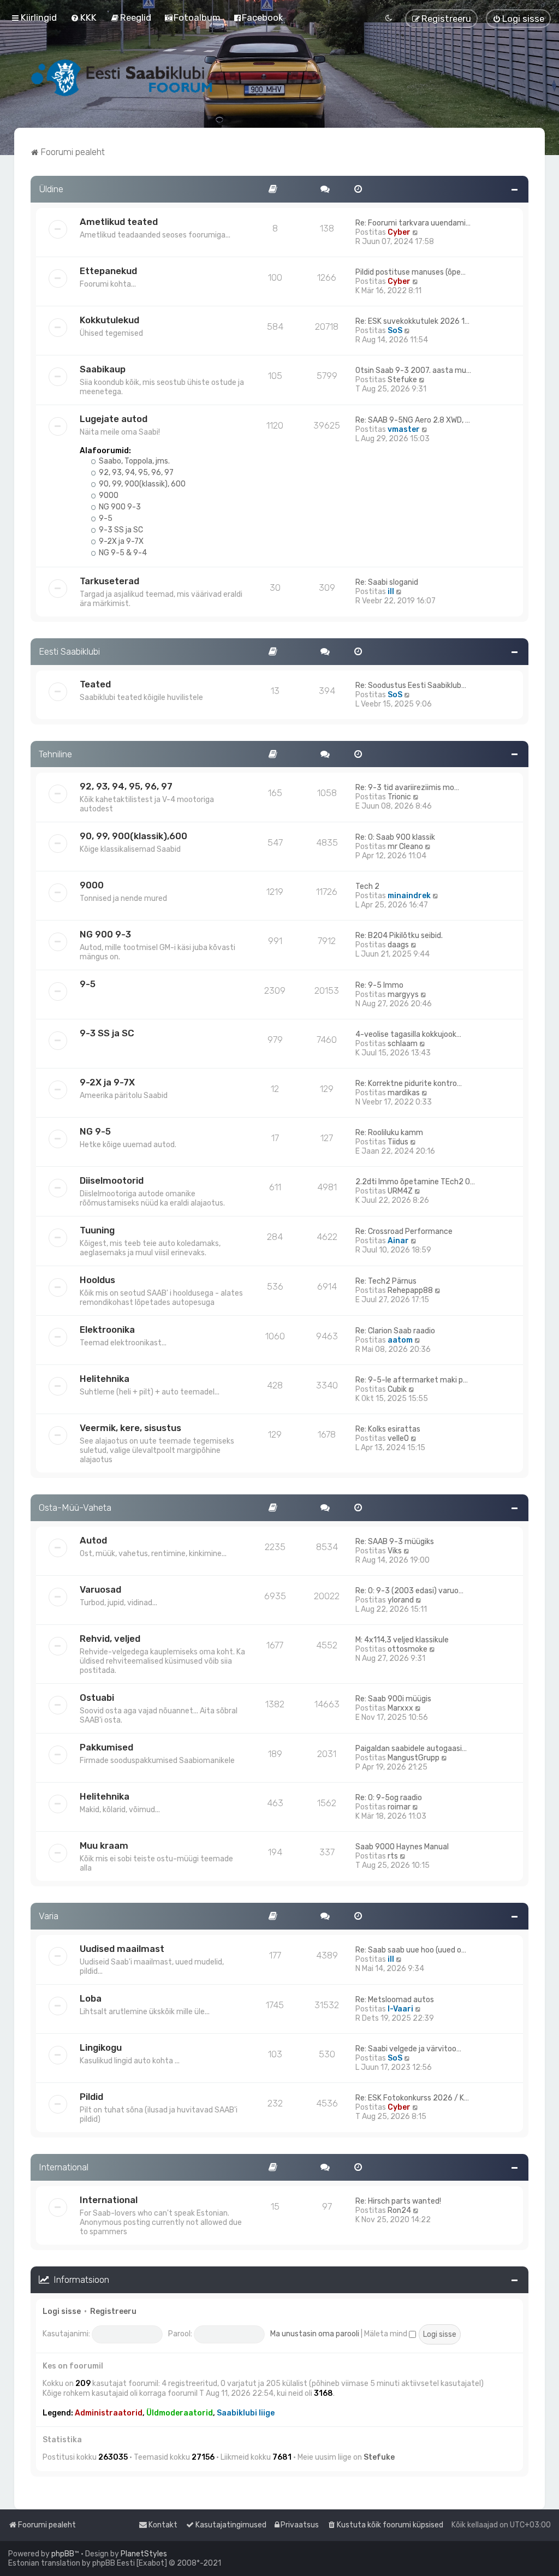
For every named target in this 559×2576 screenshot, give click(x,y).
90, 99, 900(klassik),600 (133, 836)
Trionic (399, 797)
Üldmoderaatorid (180, 2413)
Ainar (398, 1241)
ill (391, 592)
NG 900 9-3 (119, 507)
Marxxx (400, 1708)
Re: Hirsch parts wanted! (398, 2201)
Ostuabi (97, 1697)
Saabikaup (103, 369)
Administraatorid (109, 2413)
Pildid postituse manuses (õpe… (411, 272)
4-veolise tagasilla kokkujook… (408, 1034)
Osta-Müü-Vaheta (75, 1507)
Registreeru (113, 2311)
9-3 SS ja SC (120, 530)
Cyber (399, 232)
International (64, 2167)
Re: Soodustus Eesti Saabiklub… (411, 685)
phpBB (63, 2554)
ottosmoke (408, 1649)
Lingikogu (101, 2047)
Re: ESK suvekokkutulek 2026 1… (412, 321)
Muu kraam (104, 1845)
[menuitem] (84, 17)
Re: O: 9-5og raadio (389, 1798)
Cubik (397, 1389)
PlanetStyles (144, 2554)
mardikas (404, 1093)
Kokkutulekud (109, 320)
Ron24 (399, 2210)
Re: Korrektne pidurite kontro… (409, 1084)
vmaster (404, 429)
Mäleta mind (386, 2334)
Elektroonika (107, 1329)
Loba (91, 1998)
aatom (400, 1340)
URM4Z (400, 1191)
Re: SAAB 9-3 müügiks (395, 1542)
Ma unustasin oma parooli (315, 2334)
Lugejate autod (114, 419)
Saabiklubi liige (246, 2413)
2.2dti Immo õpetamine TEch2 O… (415, 1182)
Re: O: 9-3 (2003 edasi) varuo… (409, 1591)
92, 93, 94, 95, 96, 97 (135, 473)
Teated (95, 684)
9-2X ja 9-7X (120, 541)
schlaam (403, 1044)
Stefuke (402, 380)
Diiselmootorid (112, 1180)
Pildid (91, 2097)
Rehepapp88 (410, 1290)
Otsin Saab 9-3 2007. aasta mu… (413, 370)
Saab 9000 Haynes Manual (402, 1847)
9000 (108, 495)
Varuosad (100, 1589)
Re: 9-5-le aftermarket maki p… (412, 1380)
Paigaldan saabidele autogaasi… (411, 1749)
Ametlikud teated (119, 222)
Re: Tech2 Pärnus (386, 1281)
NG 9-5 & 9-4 (122, 553)
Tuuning (97, 1230)
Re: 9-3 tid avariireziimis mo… (407, 788)
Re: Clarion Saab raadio (395, 1331)
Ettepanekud (108, 271)
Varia (49, 1916)
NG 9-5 (95, 1131)
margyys (403, 995)
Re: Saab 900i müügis (393, 1699)
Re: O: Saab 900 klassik (395, 837)
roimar (399, 1807)
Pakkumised (106, 1747)
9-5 (105, 518)
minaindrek (409, 896)
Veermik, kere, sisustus (130, 1428)
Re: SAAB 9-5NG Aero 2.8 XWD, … (413, 420)
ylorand (401, 1600)
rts (393, 1856)
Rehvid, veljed (110, 1639)
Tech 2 (367, 886)
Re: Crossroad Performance (404, 1231)
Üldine (51, 189)
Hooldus (97, 1280)
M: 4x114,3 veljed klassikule (402, 1640)
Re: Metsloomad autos (395, 2000)
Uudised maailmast (122, 1949)
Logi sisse (62, 2311)
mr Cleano (405, 847)
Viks (395, 1551)
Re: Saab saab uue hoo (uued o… (411, 1950)
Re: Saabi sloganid (387, 582)
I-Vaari (400, 2009)
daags (398, 945)
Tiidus (398, 1142)
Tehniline (55, 754)
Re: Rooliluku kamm (389, 1133)
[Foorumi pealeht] (123, 78)
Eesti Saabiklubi (69, 651)
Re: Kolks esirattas (388, 1429)
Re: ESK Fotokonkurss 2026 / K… (412, 2098)
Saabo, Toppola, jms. (133, 461)
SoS (395, 331)
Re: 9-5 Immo (379, 985)
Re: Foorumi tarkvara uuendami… (413, 223)
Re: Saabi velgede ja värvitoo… (408, 2049)
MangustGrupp (414, 1758)
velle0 (398, 1438)
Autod (93, 1540)
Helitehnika (105, 1379)
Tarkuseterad (109, 581)
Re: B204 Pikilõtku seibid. (399, 936)
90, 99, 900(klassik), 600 (141, 484)
